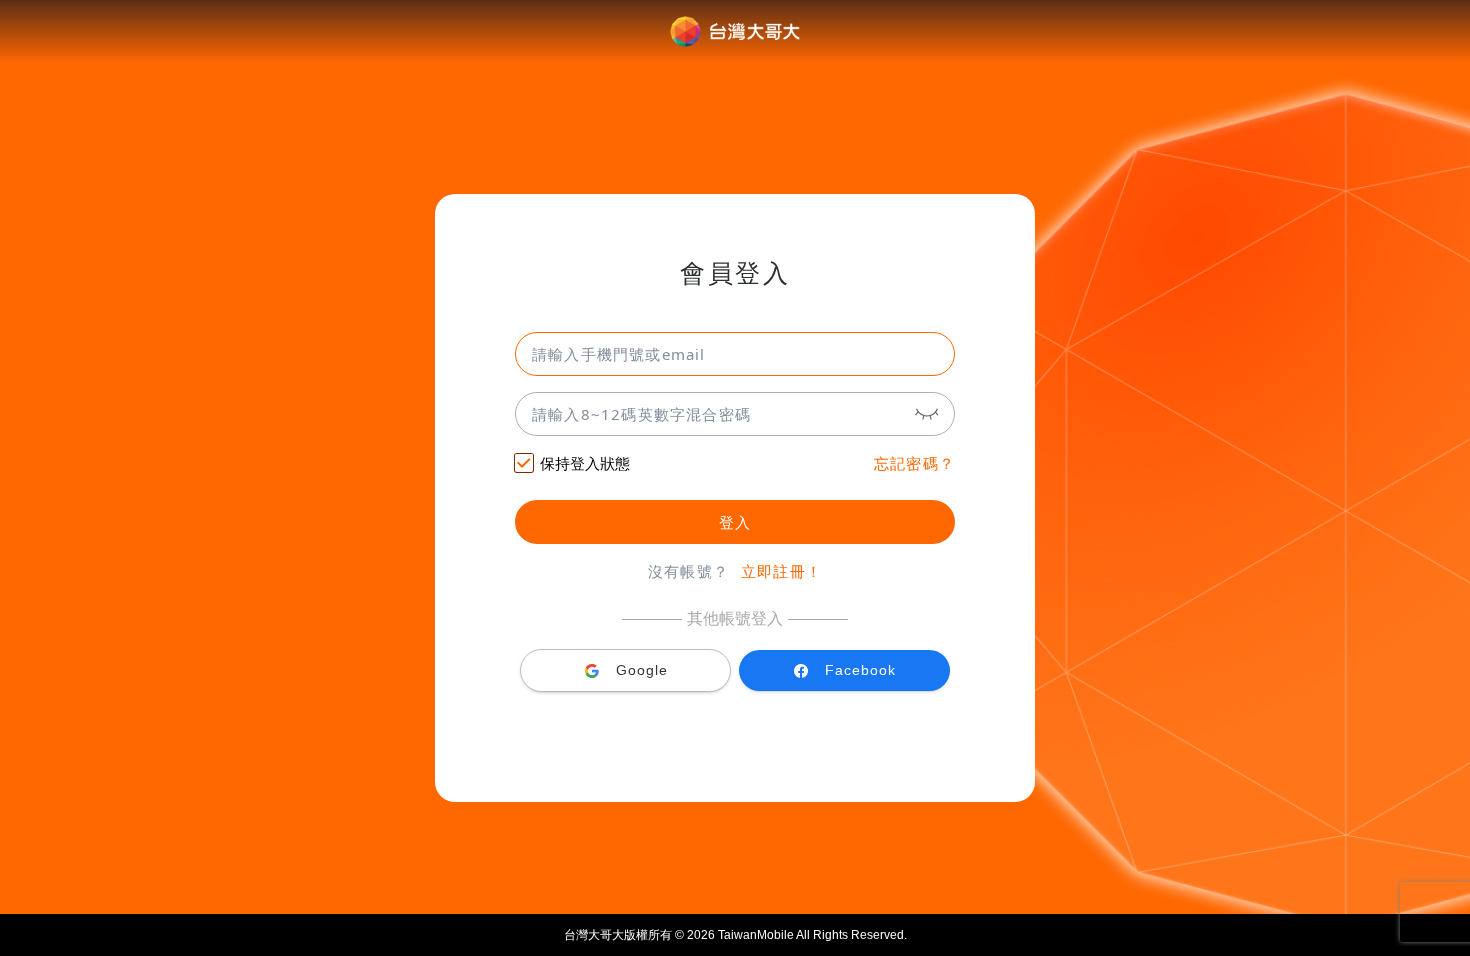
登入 (735, 522)
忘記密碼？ (914, 463)
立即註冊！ (781, 571)
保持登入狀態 (585, 463)
